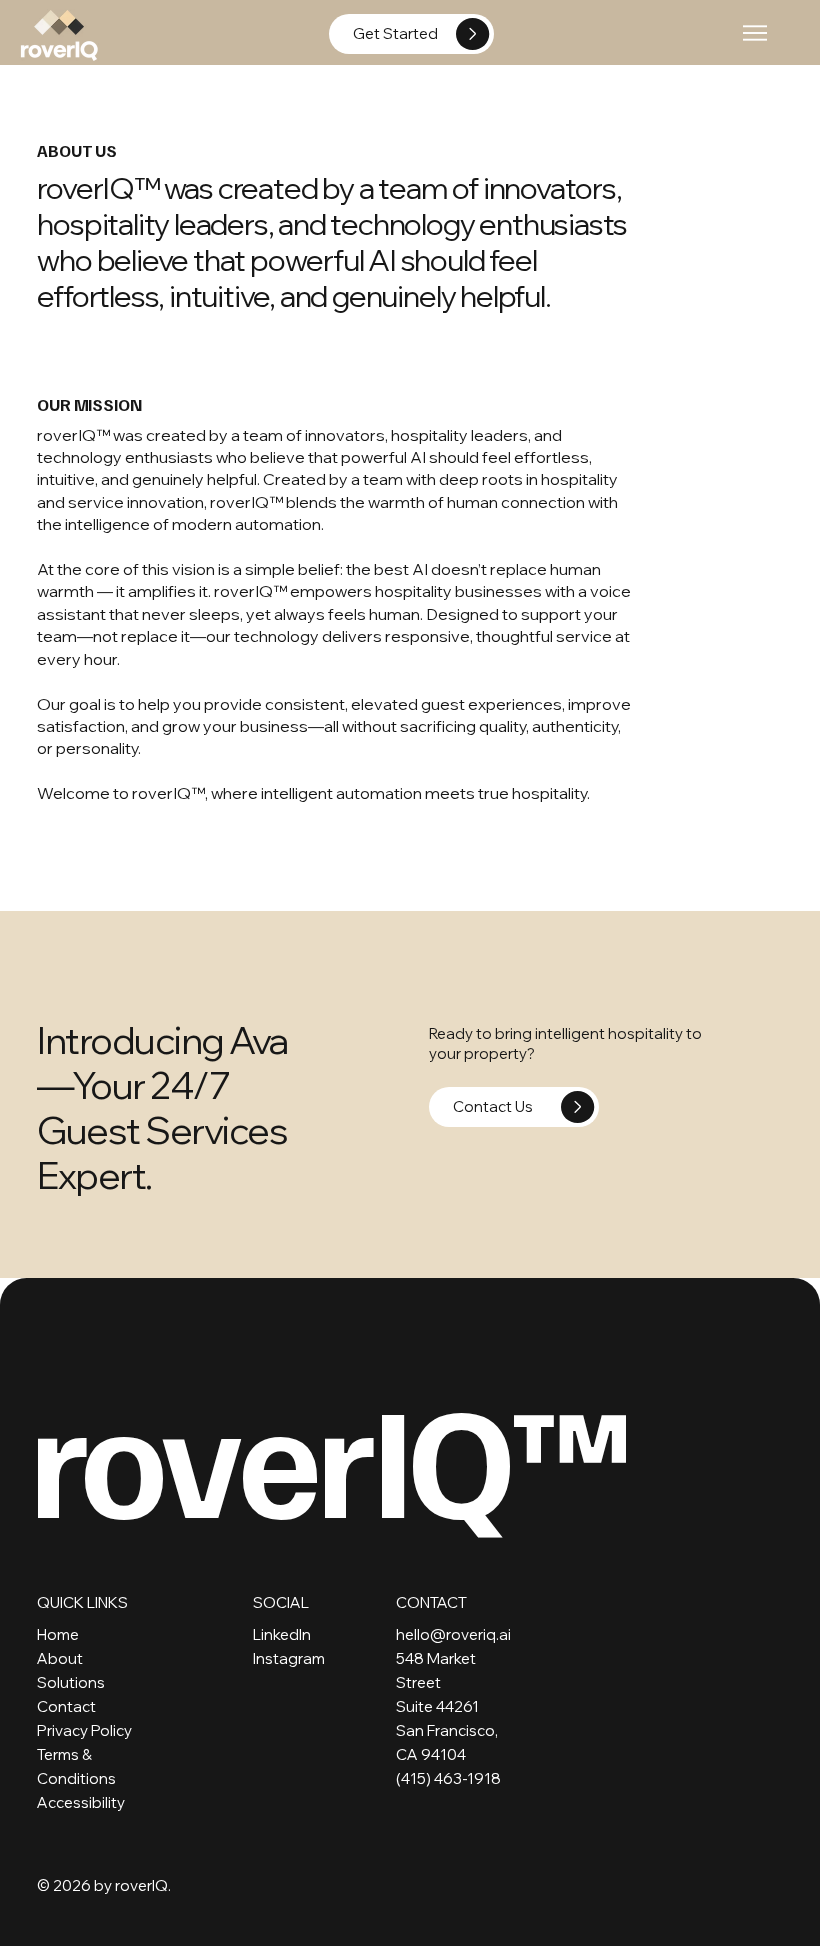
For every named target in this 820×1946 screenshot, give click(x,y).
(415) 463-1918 (448, 1778)
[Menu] (756, 33)
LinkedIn (282, 1634)
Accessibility (81, 1802)
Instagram (289, 1658)
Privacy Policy (84, 1730)
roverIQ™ (329, 1455)
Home (58, 1634)
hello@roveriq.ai (453, 1634)
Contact (66, 1706)
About (60, 1658)
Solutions (71, 1682)
